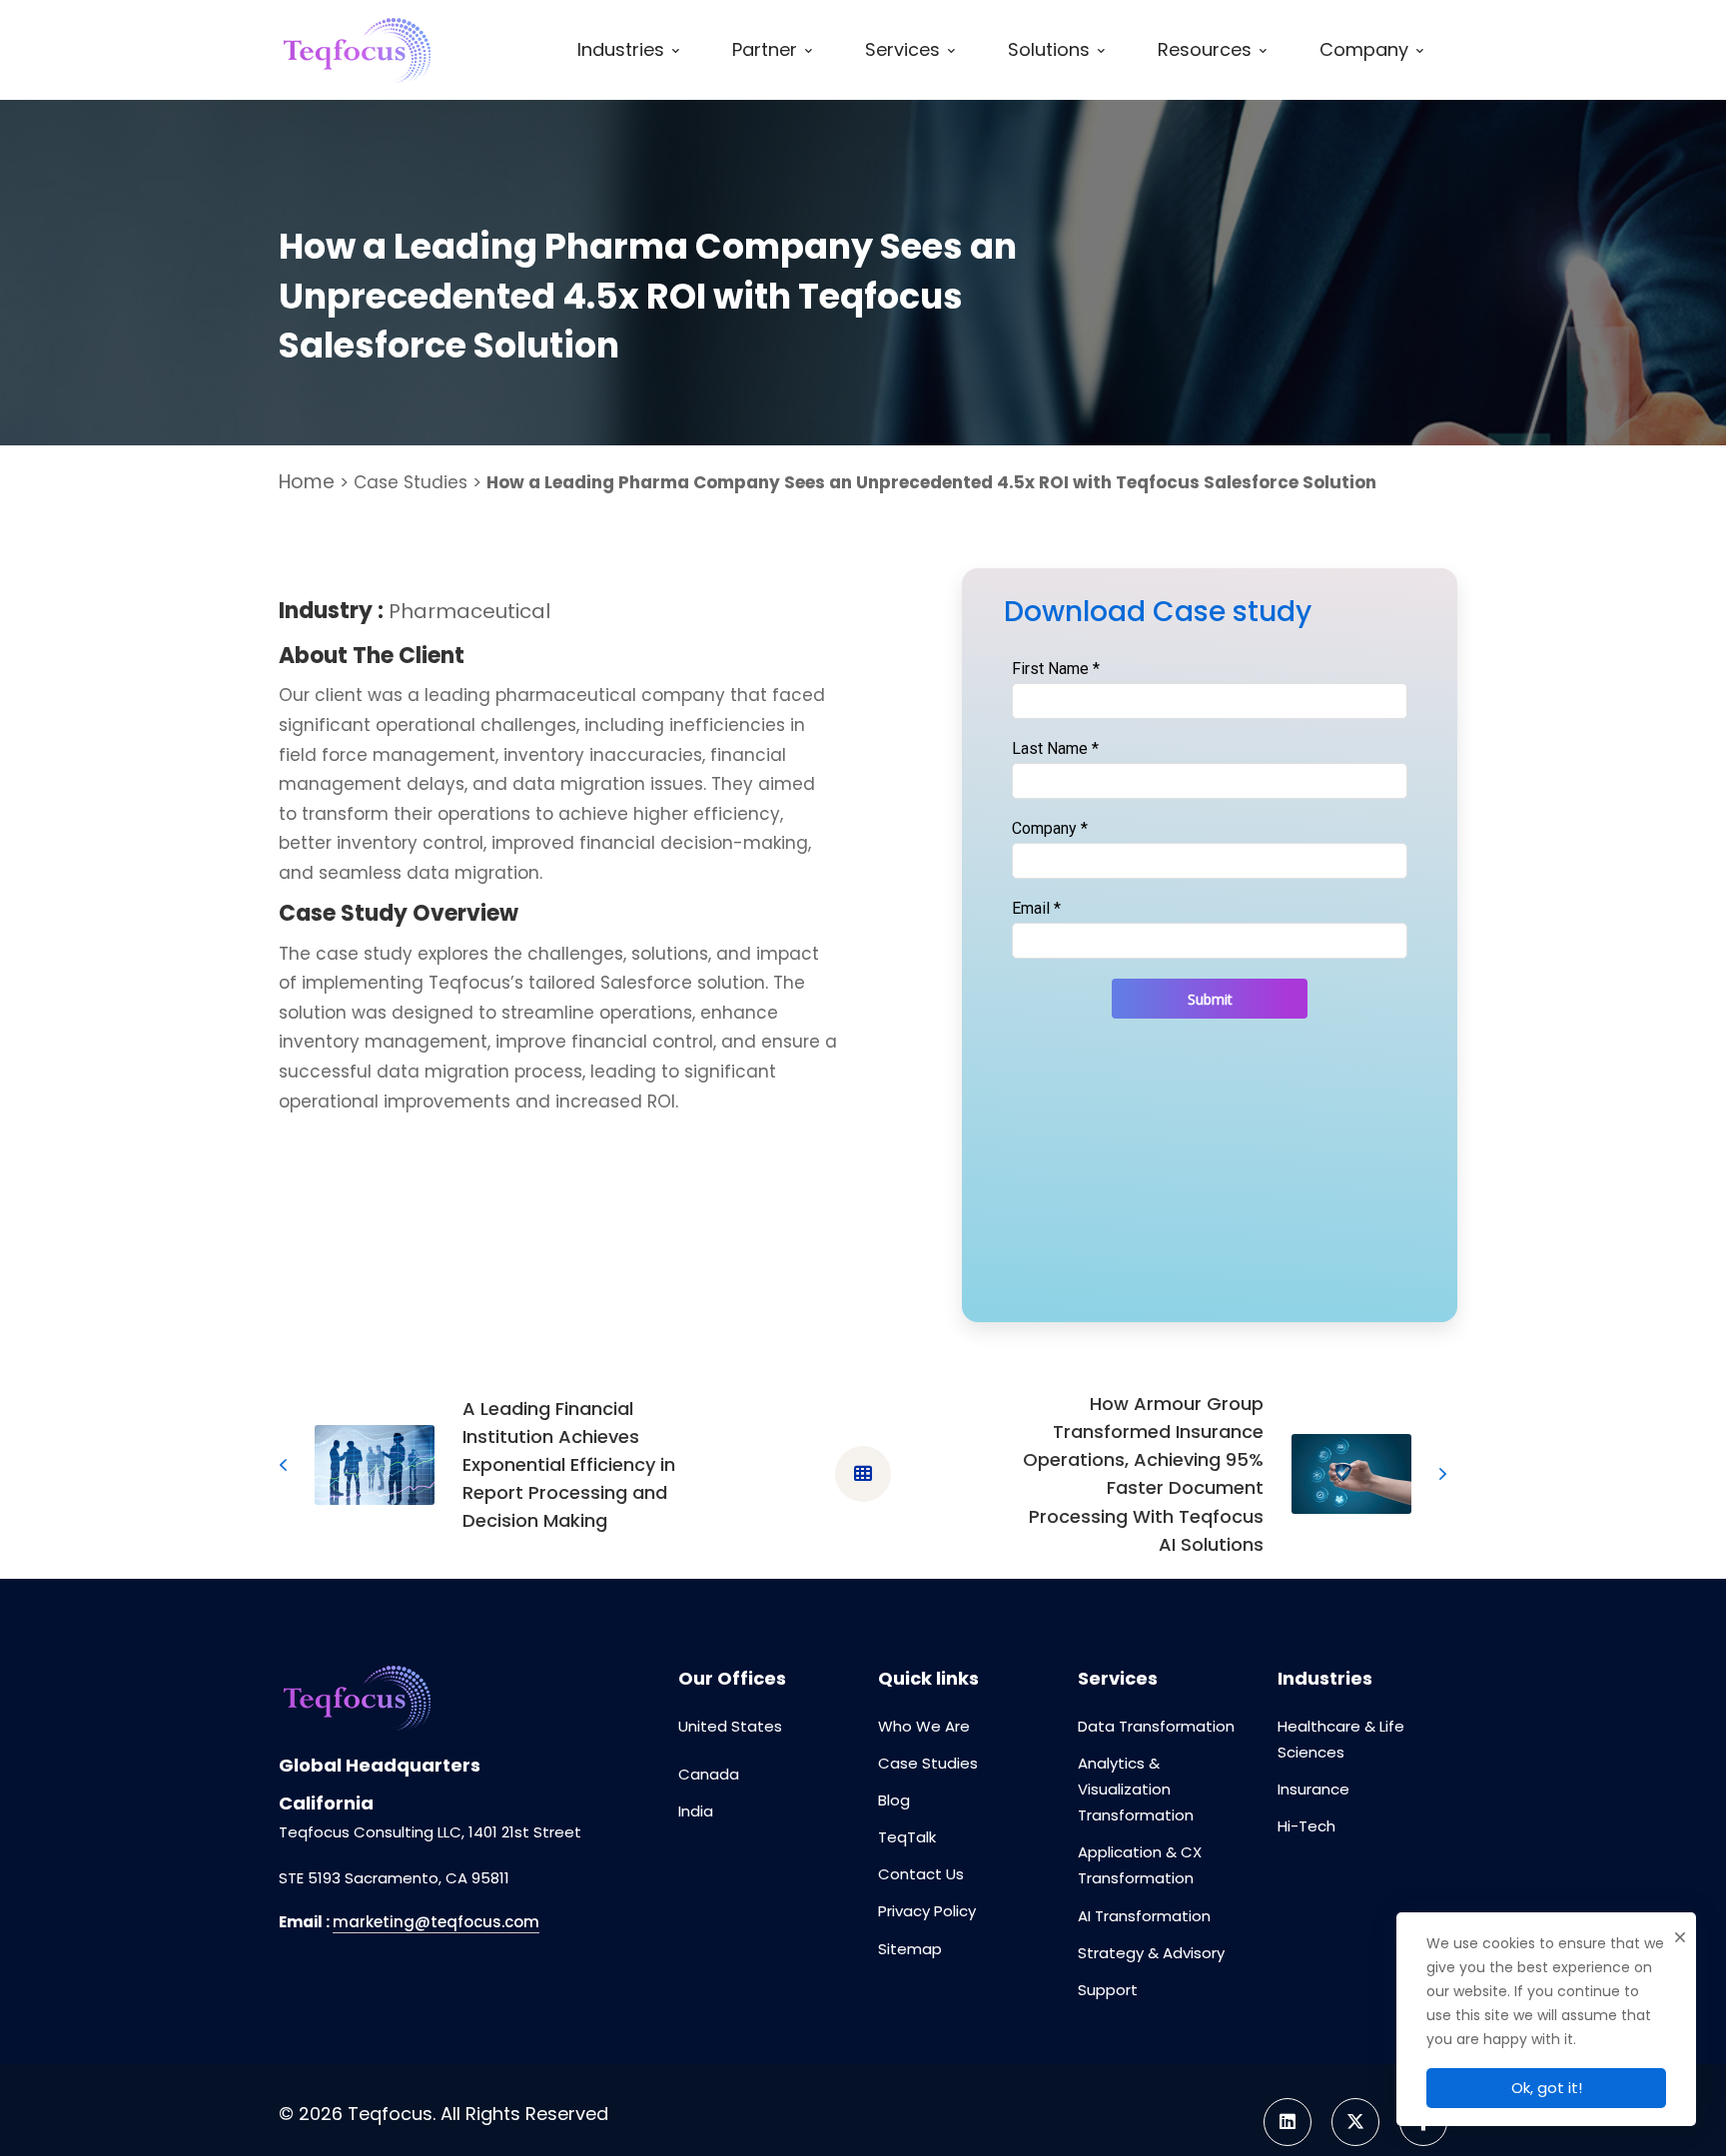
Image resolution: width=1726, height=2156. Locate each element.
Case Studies (411, 482)
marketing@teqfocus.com (436, 1922)
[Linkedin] (1288, 2122)
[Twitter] (1355, 2122)
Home (307, 482)
